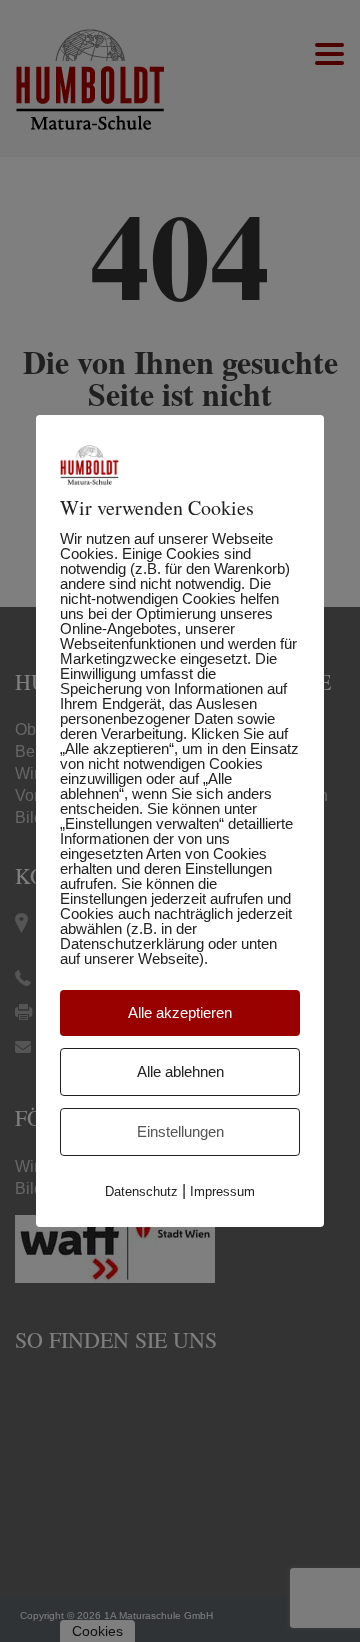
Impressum (222, 1191)
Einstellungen (180, 1131)
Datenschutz (141, 1191)
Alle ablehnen (180, 1071)
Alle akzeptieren (180, 1012)
